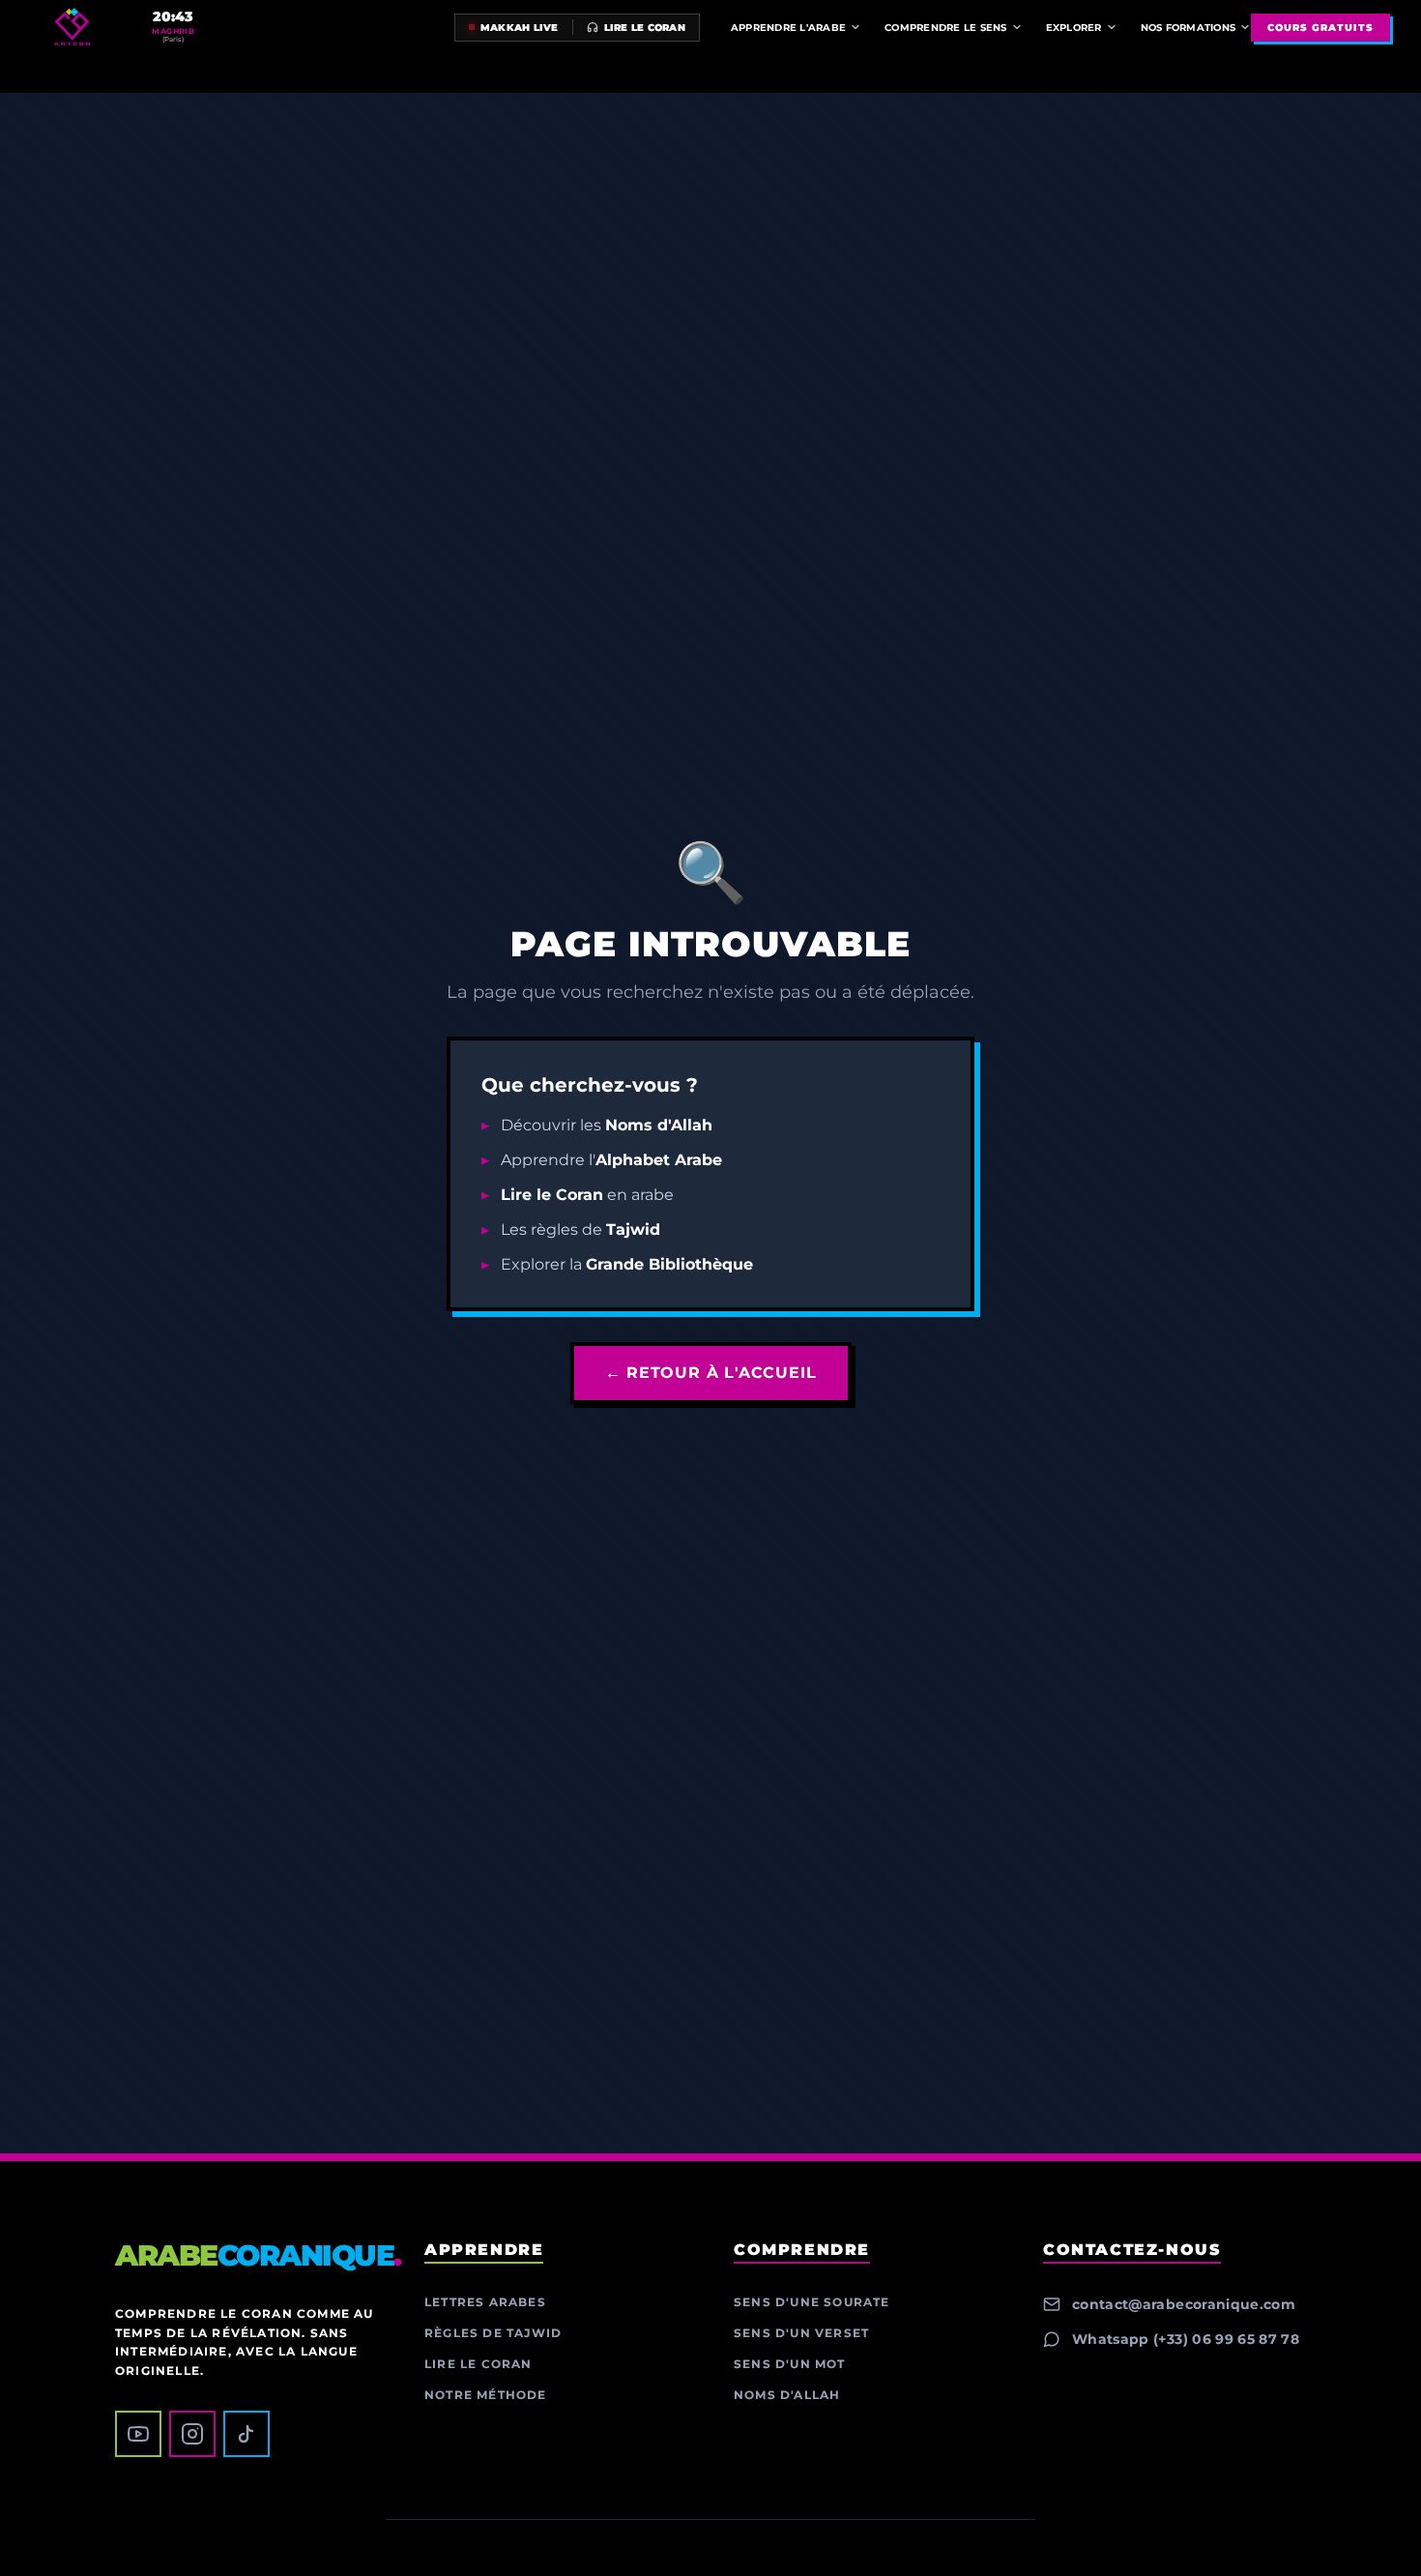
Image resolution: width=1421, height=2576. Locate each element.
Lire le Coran (478, 2364)
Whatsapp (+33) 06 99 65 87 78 (1186, 2339)
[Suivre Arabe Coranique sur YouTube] (138, 2434)
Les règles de (580, 1229)
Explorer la (627, 1264)
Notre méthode (486, 2395)
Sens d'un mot (790, 2364)
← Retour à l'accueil (711, 1373)
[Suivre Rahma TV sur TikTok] (246, 2434)
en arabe (587, 1195)
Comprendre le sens (946, 28)
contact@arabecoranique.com (1184, 2304)
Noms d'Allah (787, 2395)
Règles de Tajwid (493, 2333)
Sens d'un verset (801, 2333)
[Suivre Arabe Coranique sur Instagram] (192, 2434)
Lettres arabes (485, 2302)
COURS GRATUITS (1320, 28)
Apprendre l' (611, 1160)
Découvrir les (607, 1125)
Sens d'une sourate (812, 2302)
